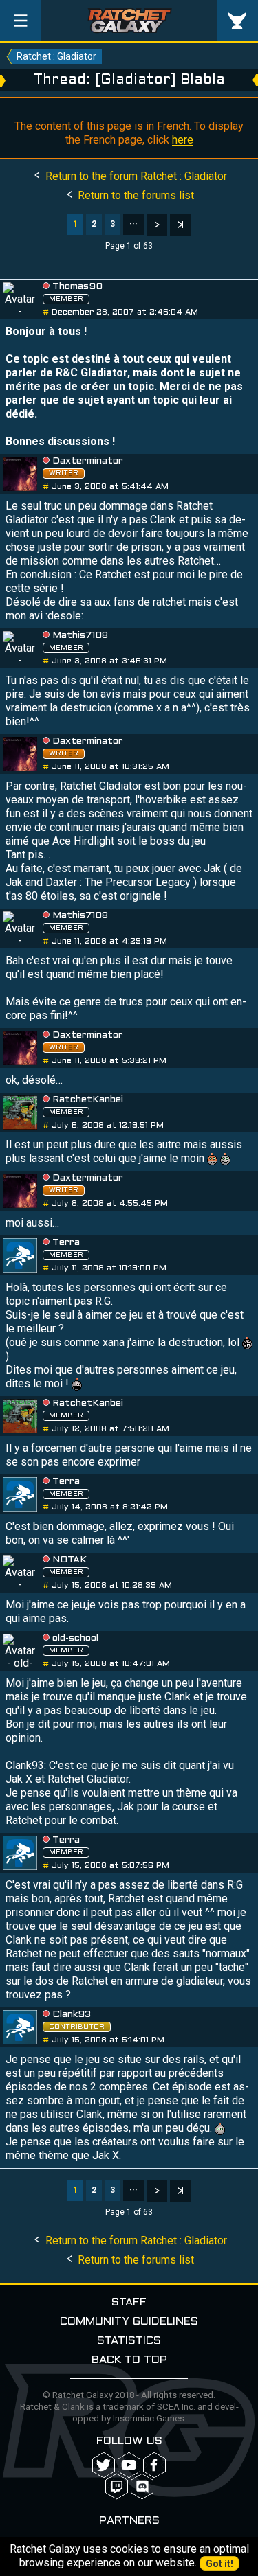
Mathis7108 (80, 636)
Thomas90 (77, 287)
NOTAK (69, 1560)
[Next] (157, 225)
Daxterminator (88, 461)
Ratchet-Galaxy (129, 21)
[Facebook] (154, 2465)
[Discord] (142, 2486)
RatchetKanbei (88, 1100)
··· (133, 224)
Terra (66, 1243)
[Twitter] (104, 2465)
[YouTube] (129, 2465)
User (237, 21)
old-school (75, 1638)
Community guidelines (129, 2322)
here (183, 140)
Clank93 (72, 2015)
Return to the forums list (135, 195)
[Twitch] (117, 2486)
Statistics (129, 2341)
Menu (21, 21)
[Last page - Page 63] (180, 225)
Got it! (219, 2564)
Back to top (129, 2360)
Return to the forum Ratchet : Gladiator (135, 176)
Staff (129, 2302)
